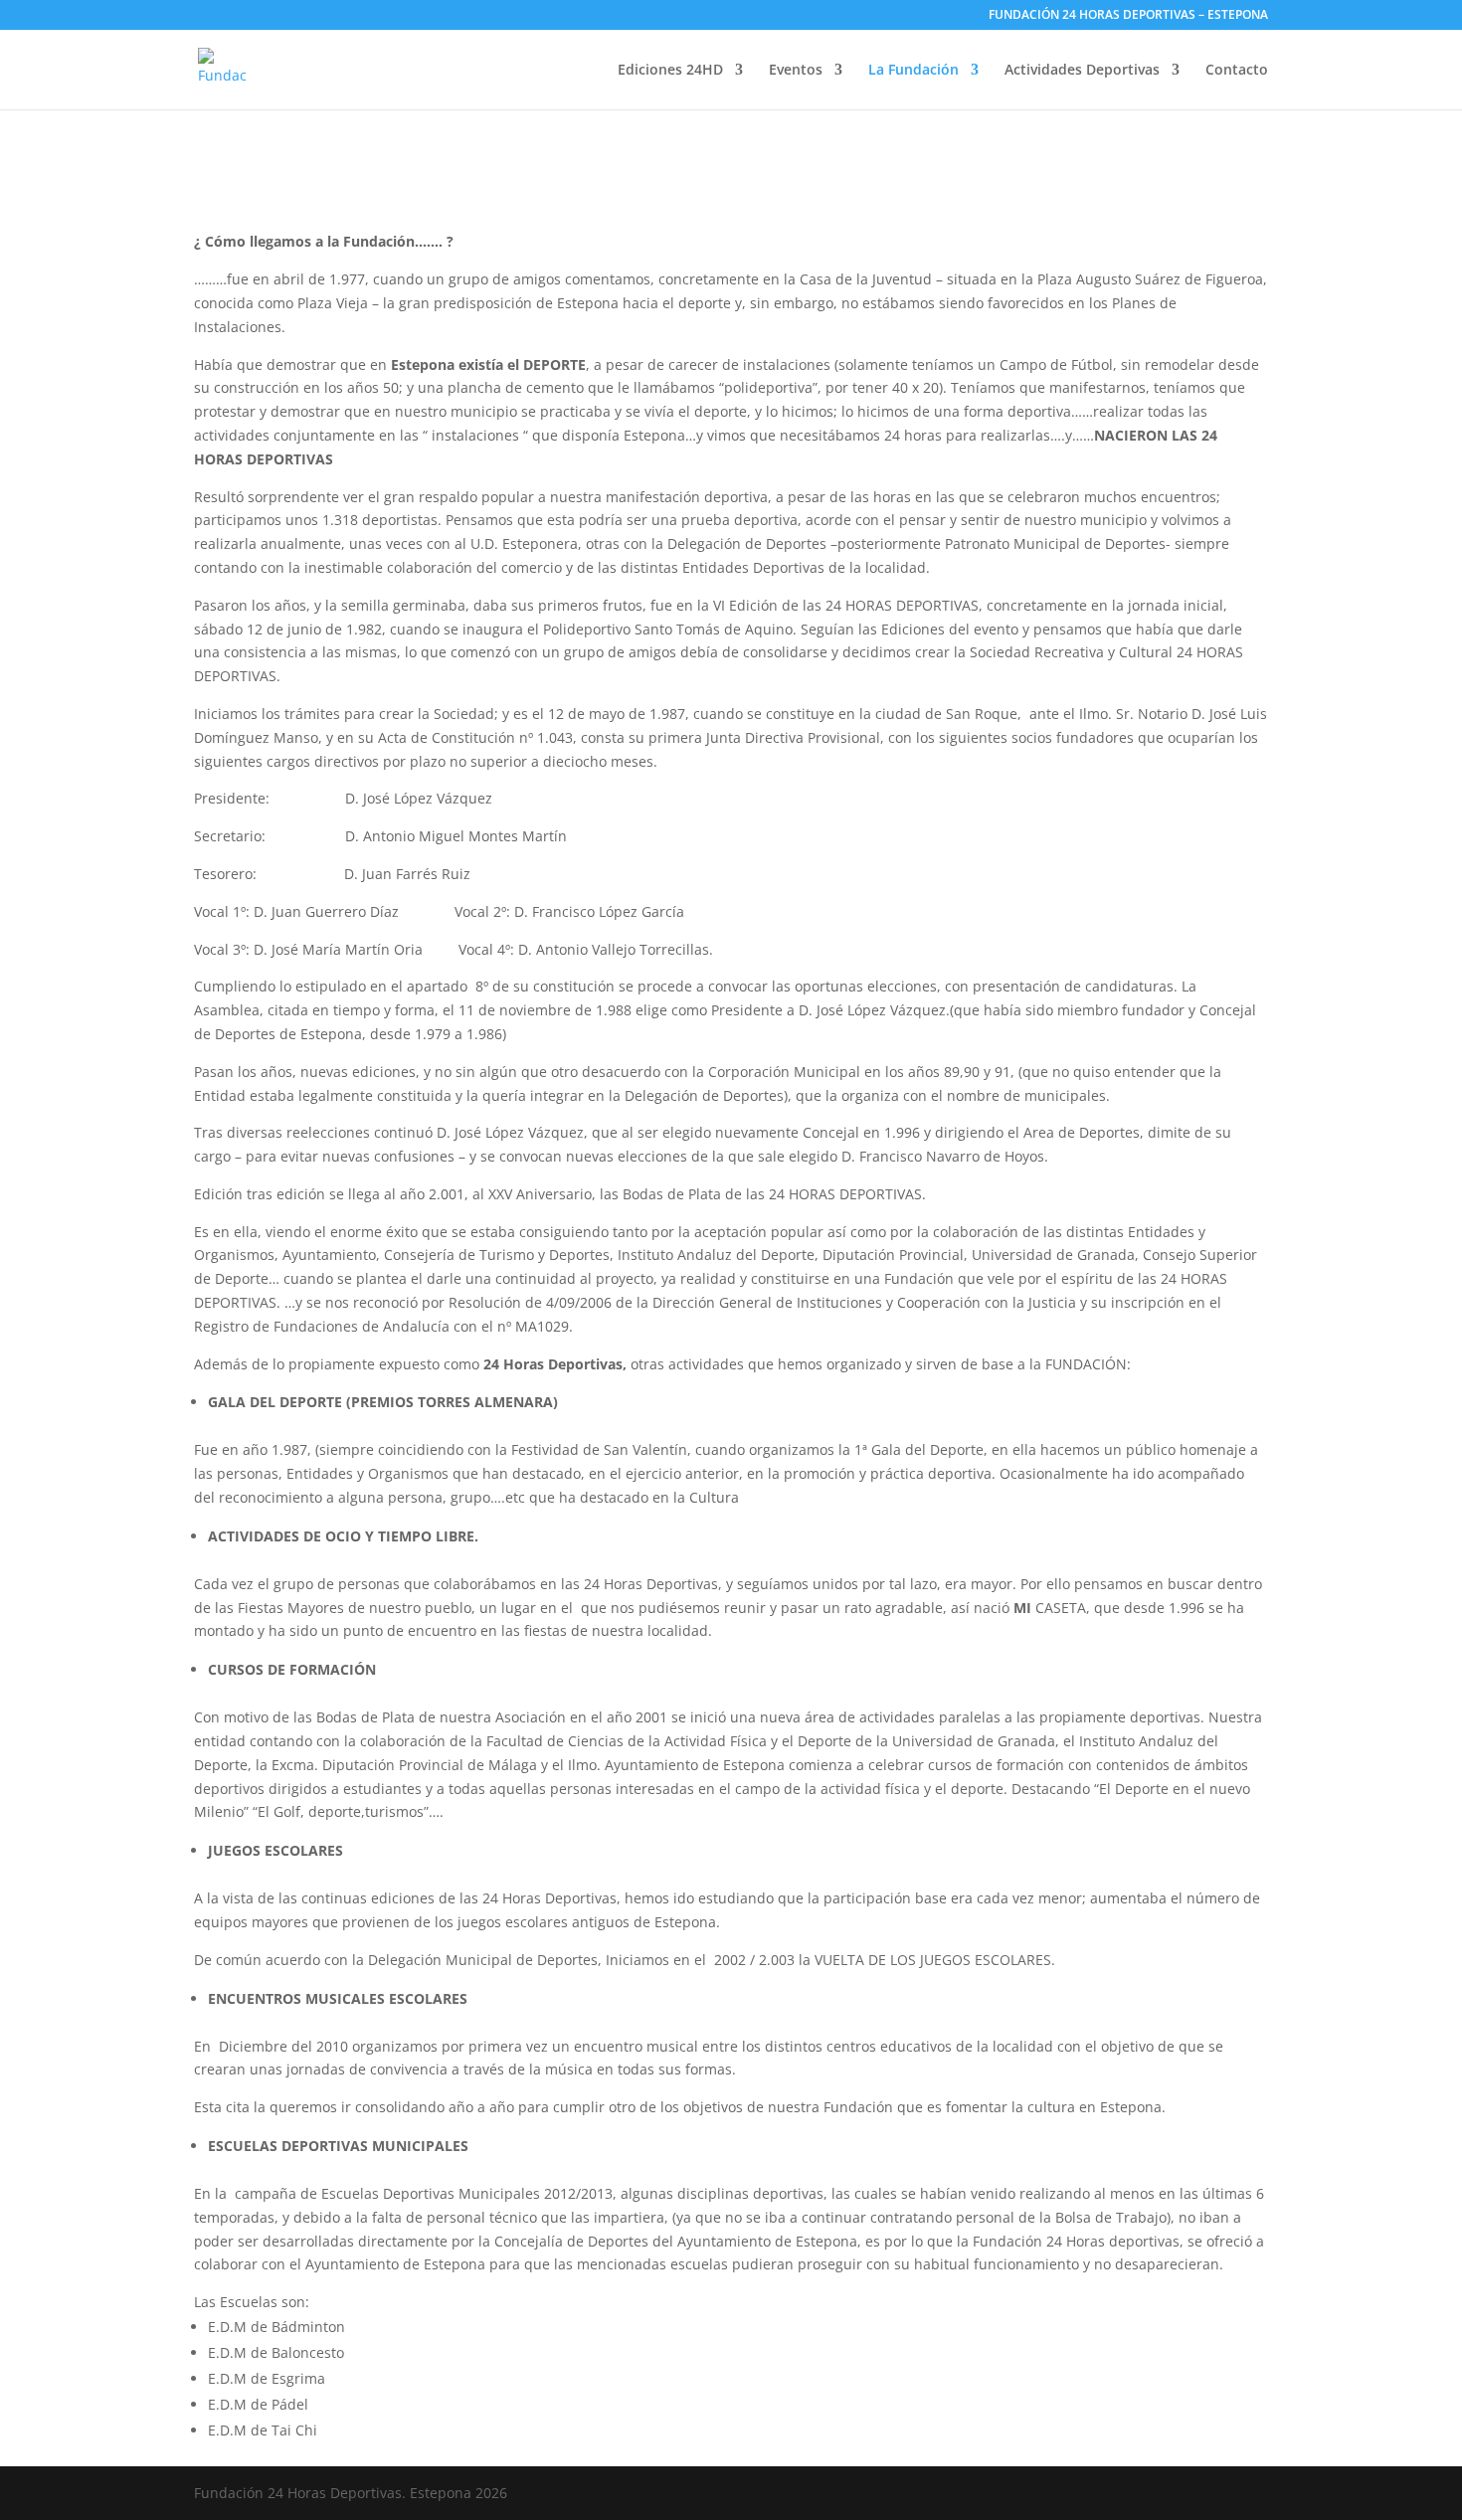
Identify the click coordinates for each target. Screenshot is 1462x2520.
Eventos (796, 71)
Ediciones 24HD (670, 71)
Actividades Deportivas (1082, 71)
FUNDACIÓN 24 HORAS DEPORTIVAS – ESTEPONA (1128, 16)
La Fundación (914, 71)
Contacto (1237, 71)
